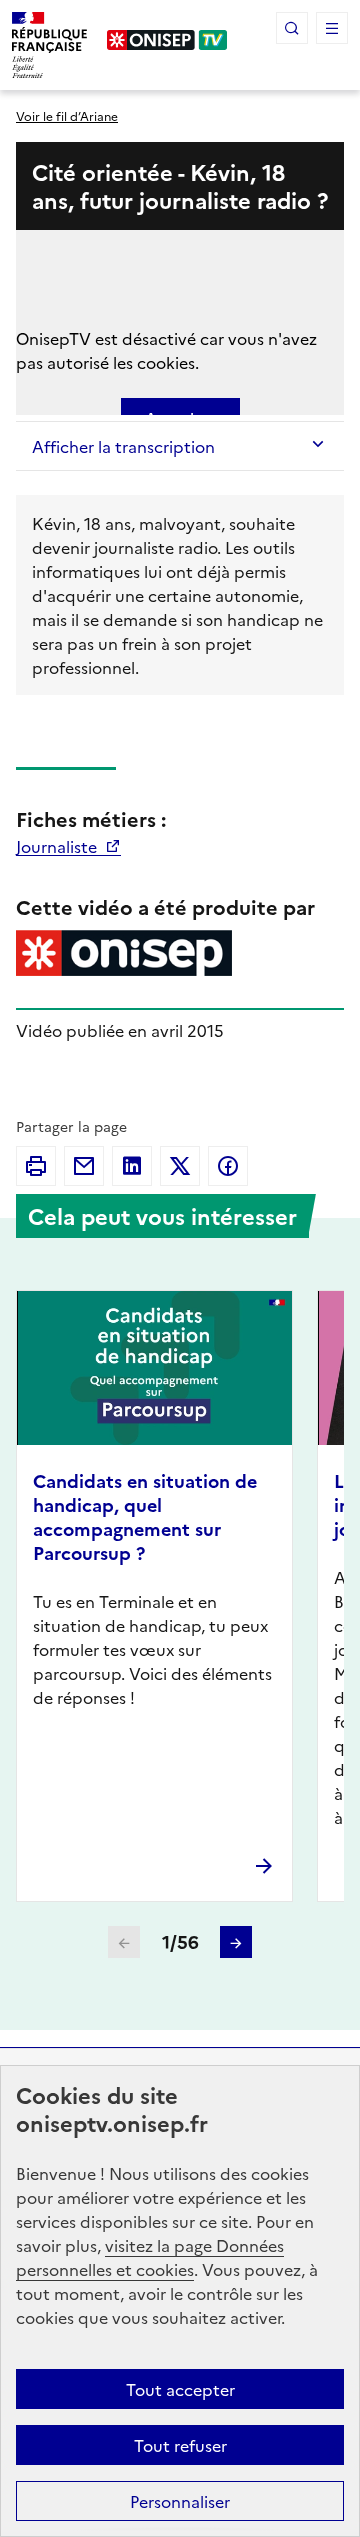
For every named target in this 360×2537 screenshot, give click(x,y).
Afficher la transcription (123, 446)
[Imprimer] (36, 1166)
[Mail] (84, 1166)
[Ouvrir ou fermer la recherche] (292, 28)
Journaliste (58, 846)
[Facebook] (228, 1166)
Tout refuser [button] (180, 2445)
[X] (180, 1166)
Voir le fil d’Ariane (67, 115)
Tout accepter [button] (180, 2389)
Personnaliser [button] (180, 2501)
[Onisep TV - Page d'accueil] (167, 40)
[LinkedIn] (132, 1166)
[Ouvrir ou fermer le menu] (332, 28)
